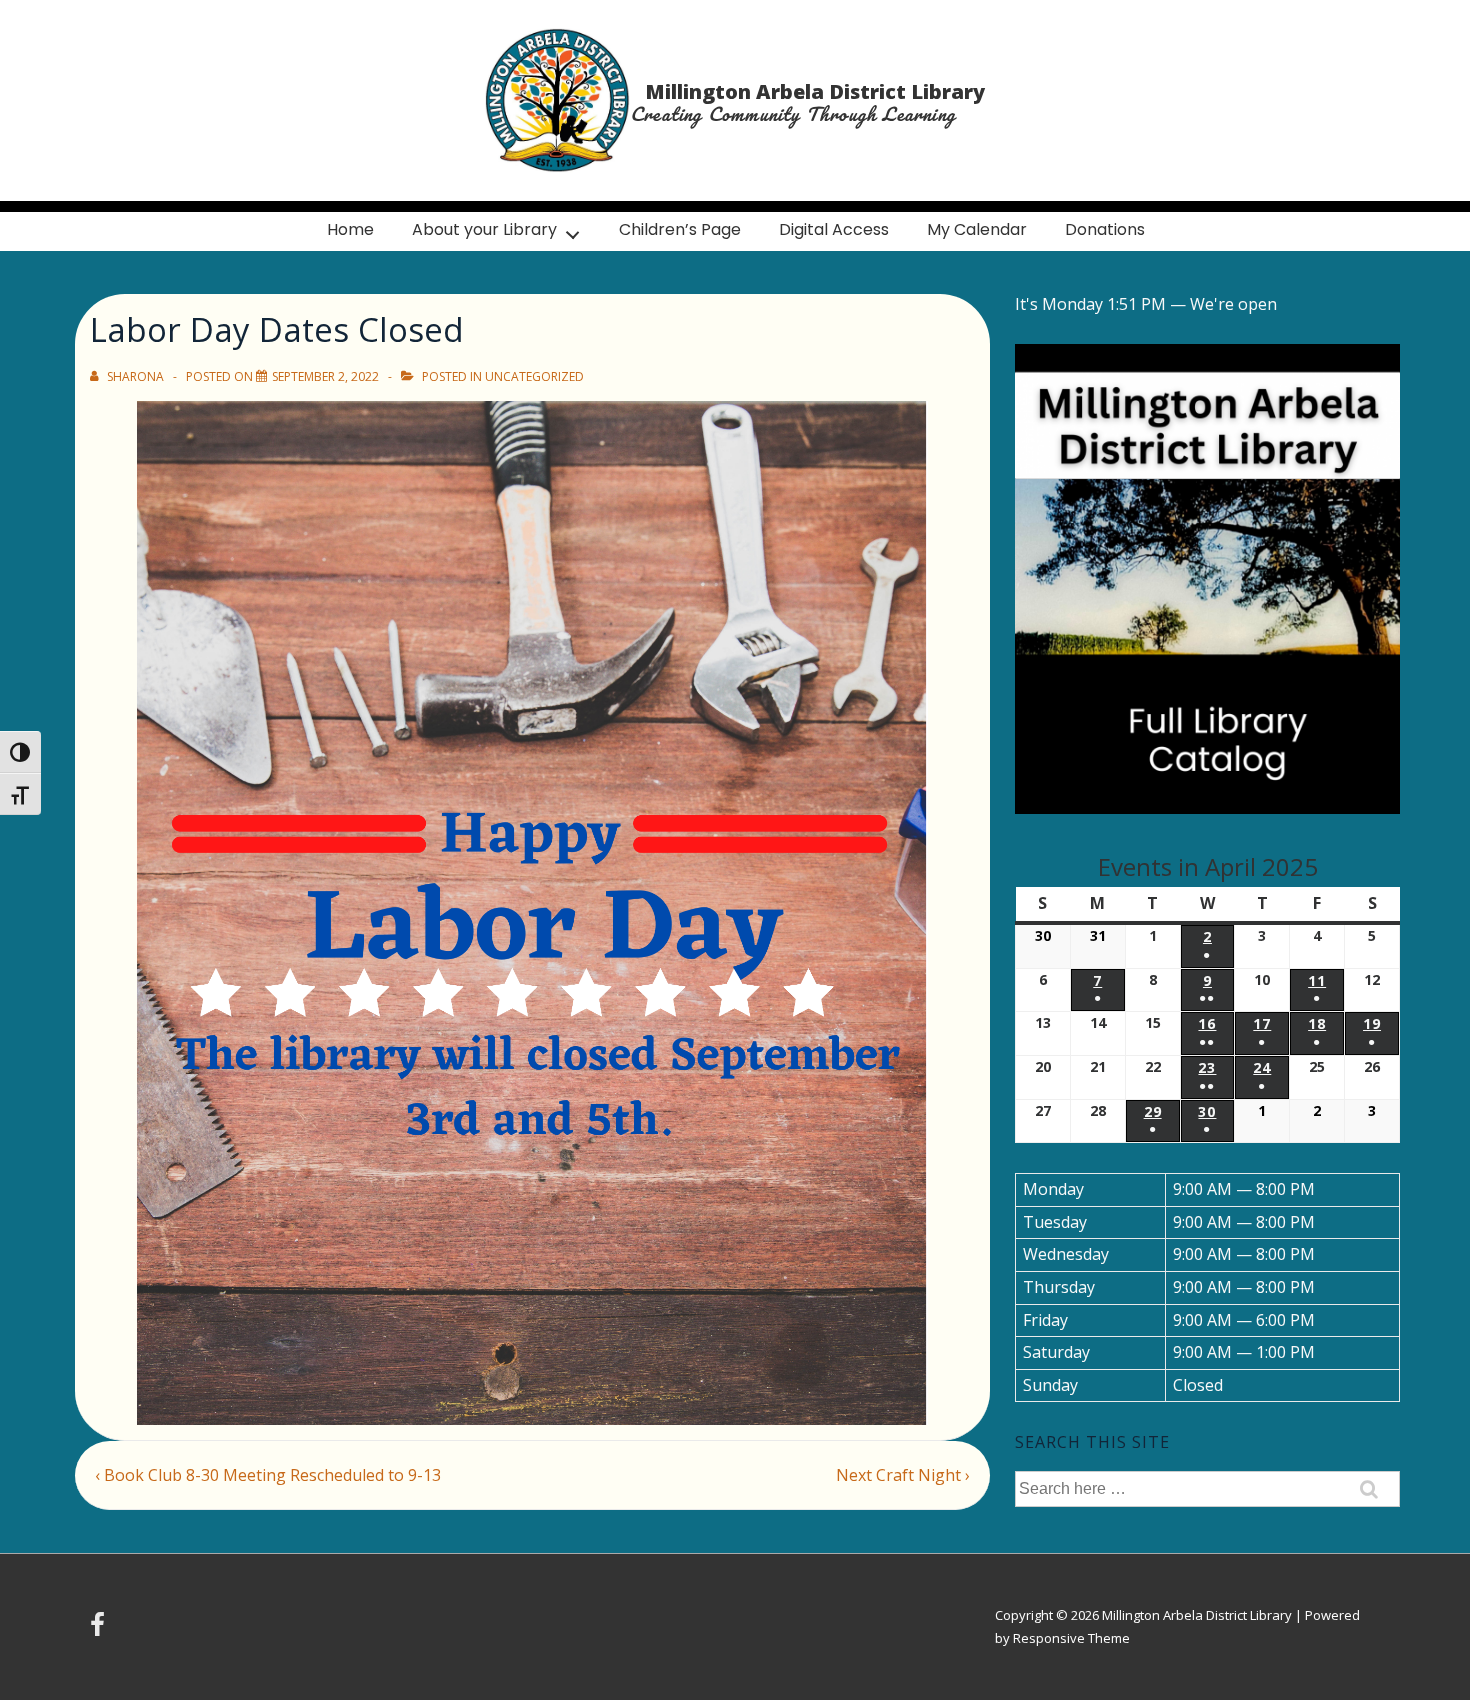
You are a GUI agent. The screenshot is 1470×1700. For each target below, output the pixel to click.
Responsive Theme (1071, 1638)
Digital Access (834, 229)
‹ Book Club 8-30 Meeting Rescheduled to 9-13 (268, 1475)
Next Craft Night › (903, 1475)
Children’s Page (680, 229)
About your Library (484, 229)
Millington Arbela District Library (815, 91)
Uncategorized (534, 376)
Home (350, 229)
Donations (1105, 229)
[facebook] (100, 1631)
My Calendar (977, 229)
